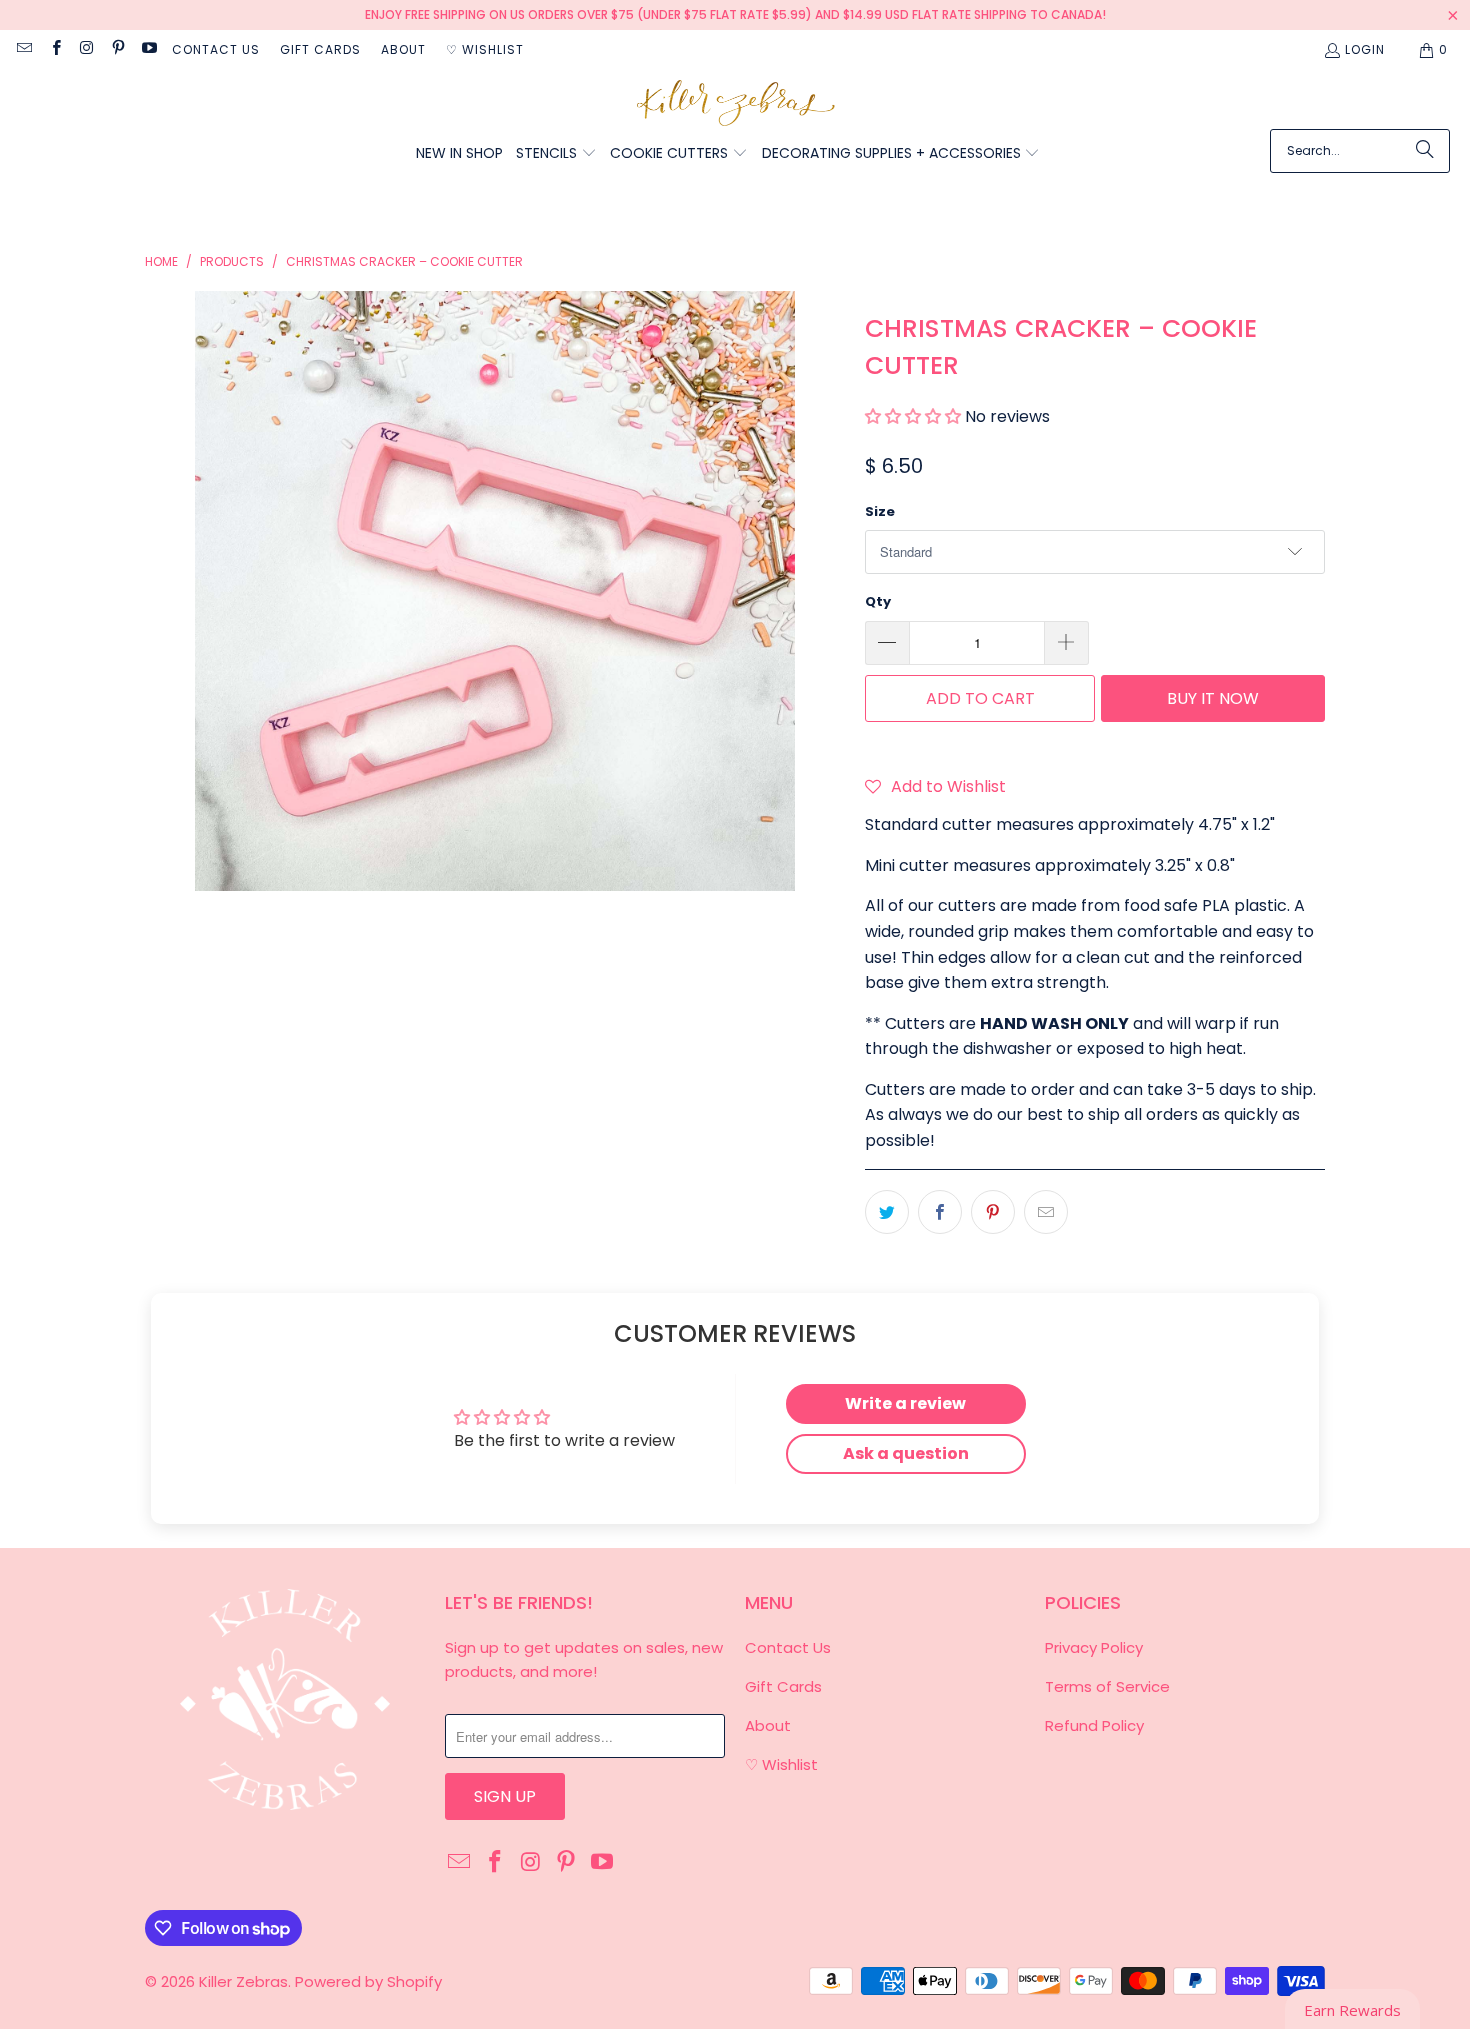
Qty (878, 601)
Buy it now (1213, 698)
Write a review (905, 1403)
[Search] (1425, 151)
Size (880, 511)
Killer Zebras (243, 1981)
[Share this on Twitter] (887, 1212)
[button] (556, 154)
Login (1365, 49)
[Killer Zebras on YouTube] (148, 49)
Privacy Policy (1094, 1647)
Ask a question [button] (906, 1453)
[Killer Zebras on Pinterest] (117, 49)
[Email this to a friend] (1046, 1212)
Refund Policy (1094, 1725)
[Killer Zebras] (735, 104)
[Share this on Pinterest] (993, 1212)
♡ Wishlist (485, 49)
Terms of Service (1107, 1686)
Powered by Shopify (368, 1981)
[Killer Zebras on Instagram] (86, 49)
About (403, 49)
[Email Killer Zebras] (23, 49)
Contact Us (216, 49)
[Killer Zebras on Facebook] (54, 49)
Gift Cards (320, 49)
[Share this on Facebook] (940, 1212)
